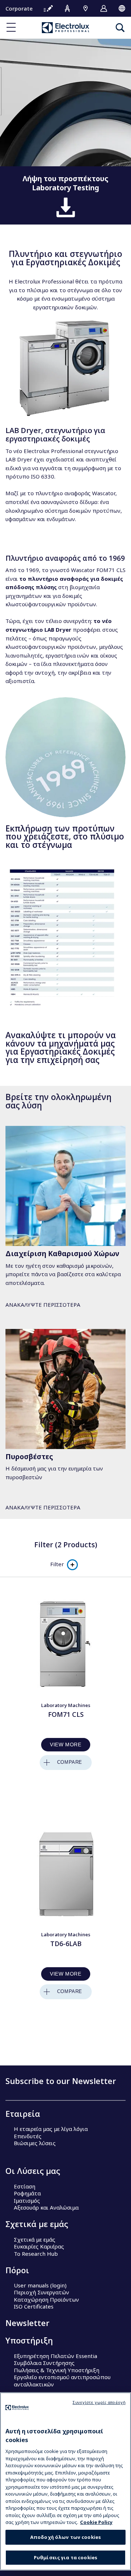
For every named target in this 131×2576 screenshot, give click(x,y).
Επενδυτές (28, 2136)
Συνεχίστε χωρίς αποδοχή (99, 2402)
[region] (65, 2481)
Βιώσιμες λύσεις (35, 2143)
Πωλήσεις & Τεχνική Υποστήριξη (57, 2370)
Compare (70, 1762)
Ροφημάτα (27, 2193)
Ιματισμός (27, 2200)
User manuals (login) (40, 2285)
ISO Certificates (34, 2306)
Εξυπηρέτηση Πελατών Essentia (55, 2356)
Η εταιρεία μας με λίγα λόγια (51, 2129)
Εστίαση (25, 2186)
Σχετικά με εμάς (35, 2239)
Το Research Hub (36, 2254)
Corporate (19, 8)
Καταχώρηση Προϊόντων (46, 2299)
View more (65, 1745)
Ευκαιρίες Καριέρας (39, 2246)
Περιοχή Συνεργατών (41, 2292)
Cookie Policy (96, 2522)
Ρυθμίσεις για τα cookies (65, 2557)
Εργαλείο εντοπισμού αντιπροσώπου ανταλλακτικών (62, 2381)
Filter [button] (57, 1564)
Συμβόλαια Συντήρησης (44, 2363)
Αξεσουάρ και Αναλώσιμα (46, 2207)
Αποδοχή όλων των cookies (65, 2537)
